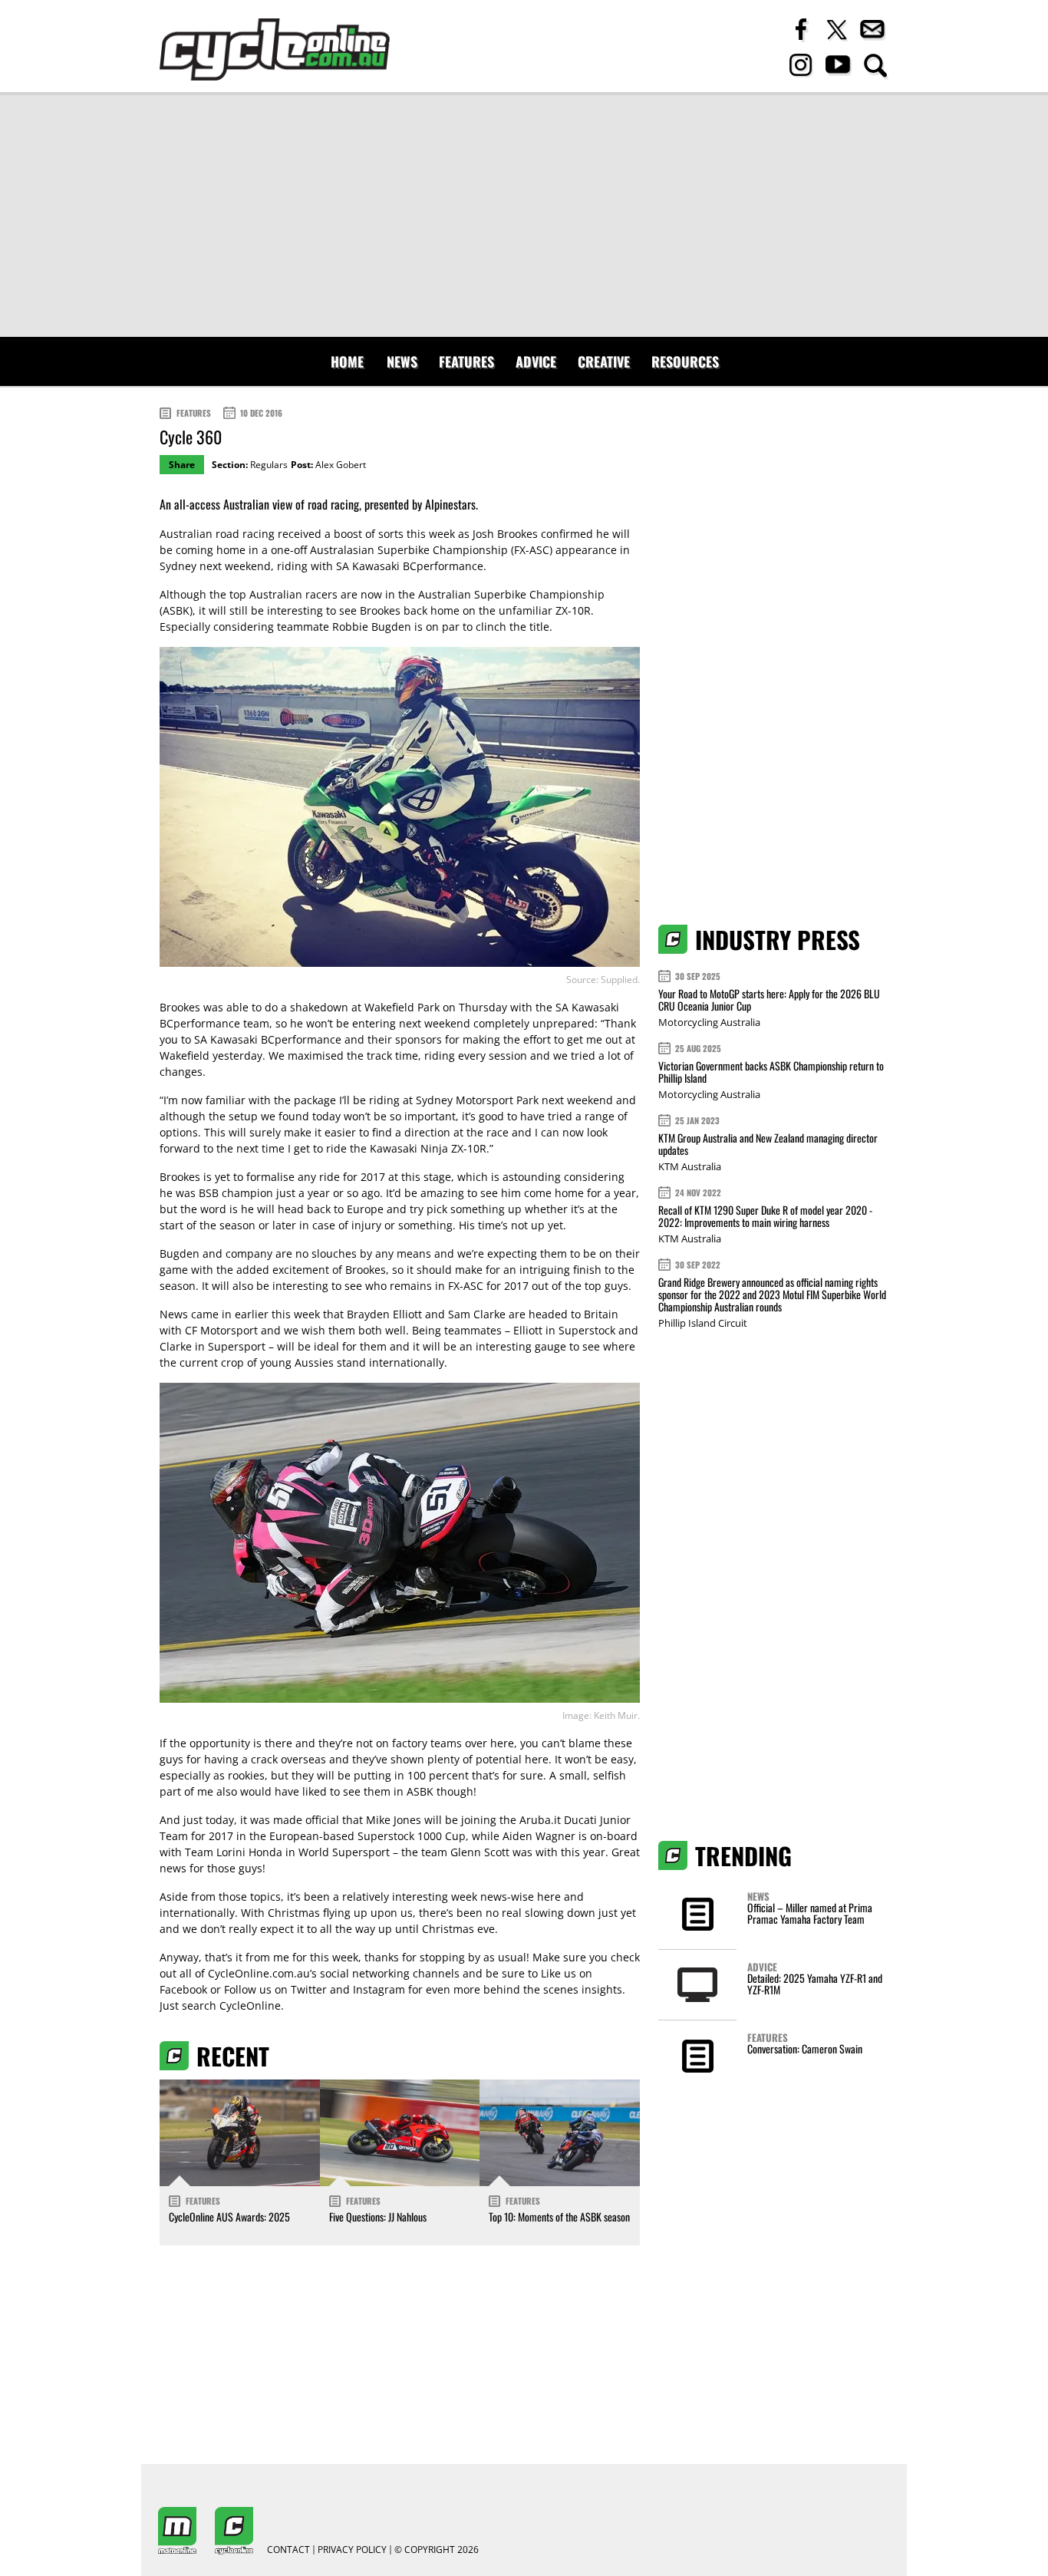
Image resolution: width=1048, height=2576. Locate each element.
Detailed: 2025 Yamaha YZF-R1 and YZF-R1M (815, 1984)
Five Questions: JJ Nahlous (378, 2216)
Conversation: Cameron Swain (805, 2048)
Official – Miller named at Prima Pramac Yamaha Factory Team (810, 1913)
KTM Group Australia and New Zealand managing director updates (768, 1144)
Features (466, 361)
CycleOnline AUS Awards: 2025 (229, 2216)
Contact (288, 2550)
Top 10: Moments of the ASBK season (559, 2216)
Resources (685, 361)
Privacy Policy (352, 2550)
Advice (536, 361)
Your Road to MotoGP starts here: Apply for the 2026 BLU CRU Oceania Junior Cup (769, 999)
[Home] (275, 49)
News (402, 361)
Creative (604, 361)
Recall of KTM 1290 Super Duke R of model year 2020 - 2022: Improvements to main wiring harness (765, 1216)
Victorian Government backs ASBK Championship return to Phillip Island (771, 1072)
